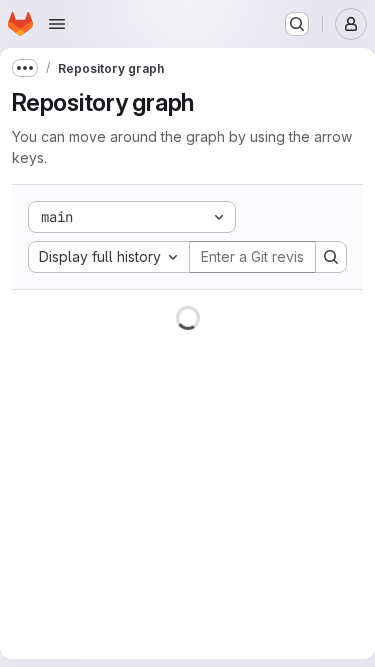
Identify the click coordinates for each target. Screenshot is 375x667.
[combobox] (109, 257)
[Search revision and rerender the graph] (331, 257)
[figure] (187, 478)
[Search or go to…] (297, 24)
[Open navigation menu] (57, 24)
